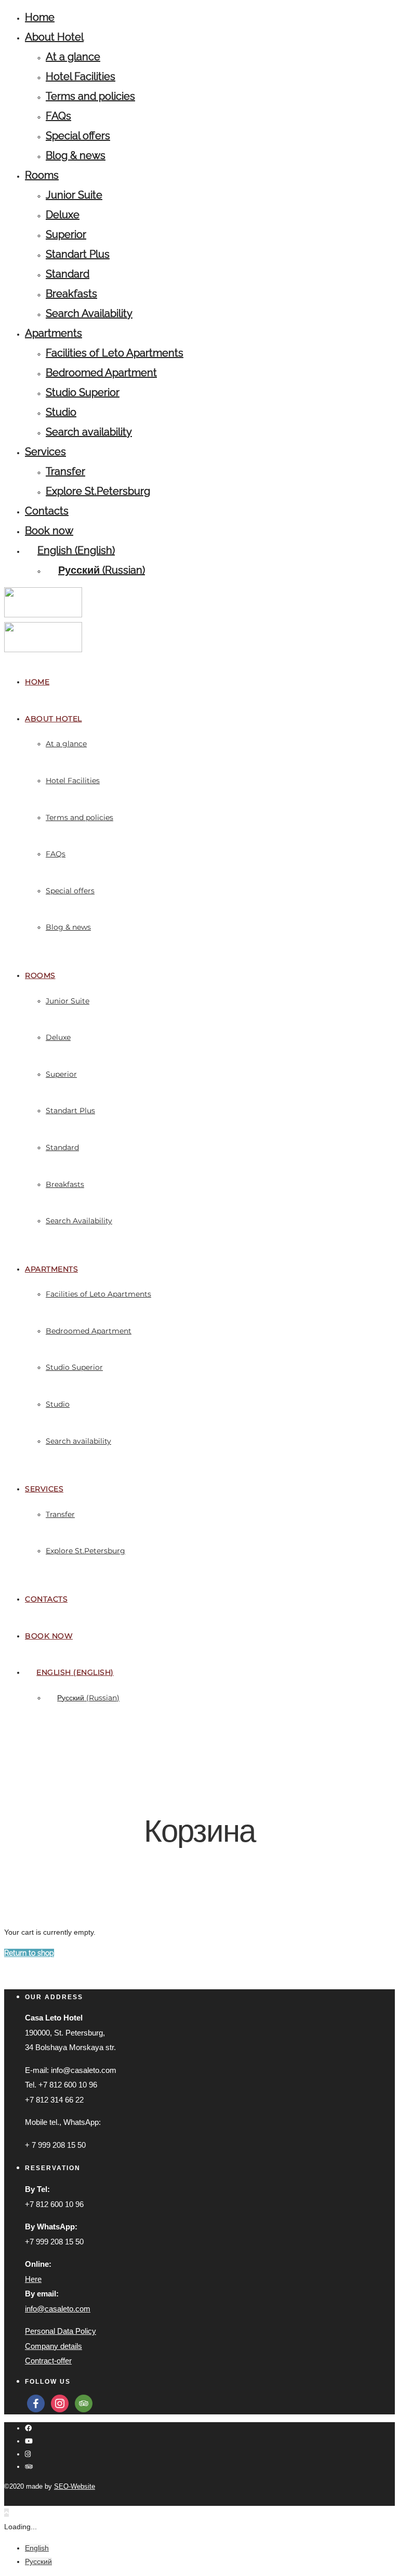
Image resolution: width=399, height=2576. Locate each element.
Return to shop (29, 1953)
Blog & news (76, 155)
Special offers (78, 136)
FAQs (58, 116)
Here (33, 2279)
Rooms (42, 175)
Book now (49, 531)
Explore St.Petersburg (98, 491)
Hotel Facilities (81, 76)
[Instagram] (28, 2454)
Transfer (65, 471)
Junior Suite (74, 195)
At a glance (73, 57)
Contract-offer (48, 2361)
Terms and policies (90, 96)
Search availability (89, 432)
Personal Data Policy (61, 2331)
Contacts (47, 511)
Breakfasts (71, 294)
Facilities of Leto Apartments (115, 353)
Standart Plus (78, 254)
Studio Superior (83, 392)
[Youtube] (29, 2441)
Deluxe (63, 215)
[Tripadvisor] (29, 2467)
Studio (61, 412)
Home (40, 17)
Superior (66, 234)
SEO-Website (75, 2486)
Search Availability (89, 313)
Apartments (54, 333)
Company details (54, 2346)
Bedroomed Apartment (101, 373)
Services (45, 452)
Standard (68, 274)
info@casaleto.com (58, 2309)
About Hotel (54, 37)
